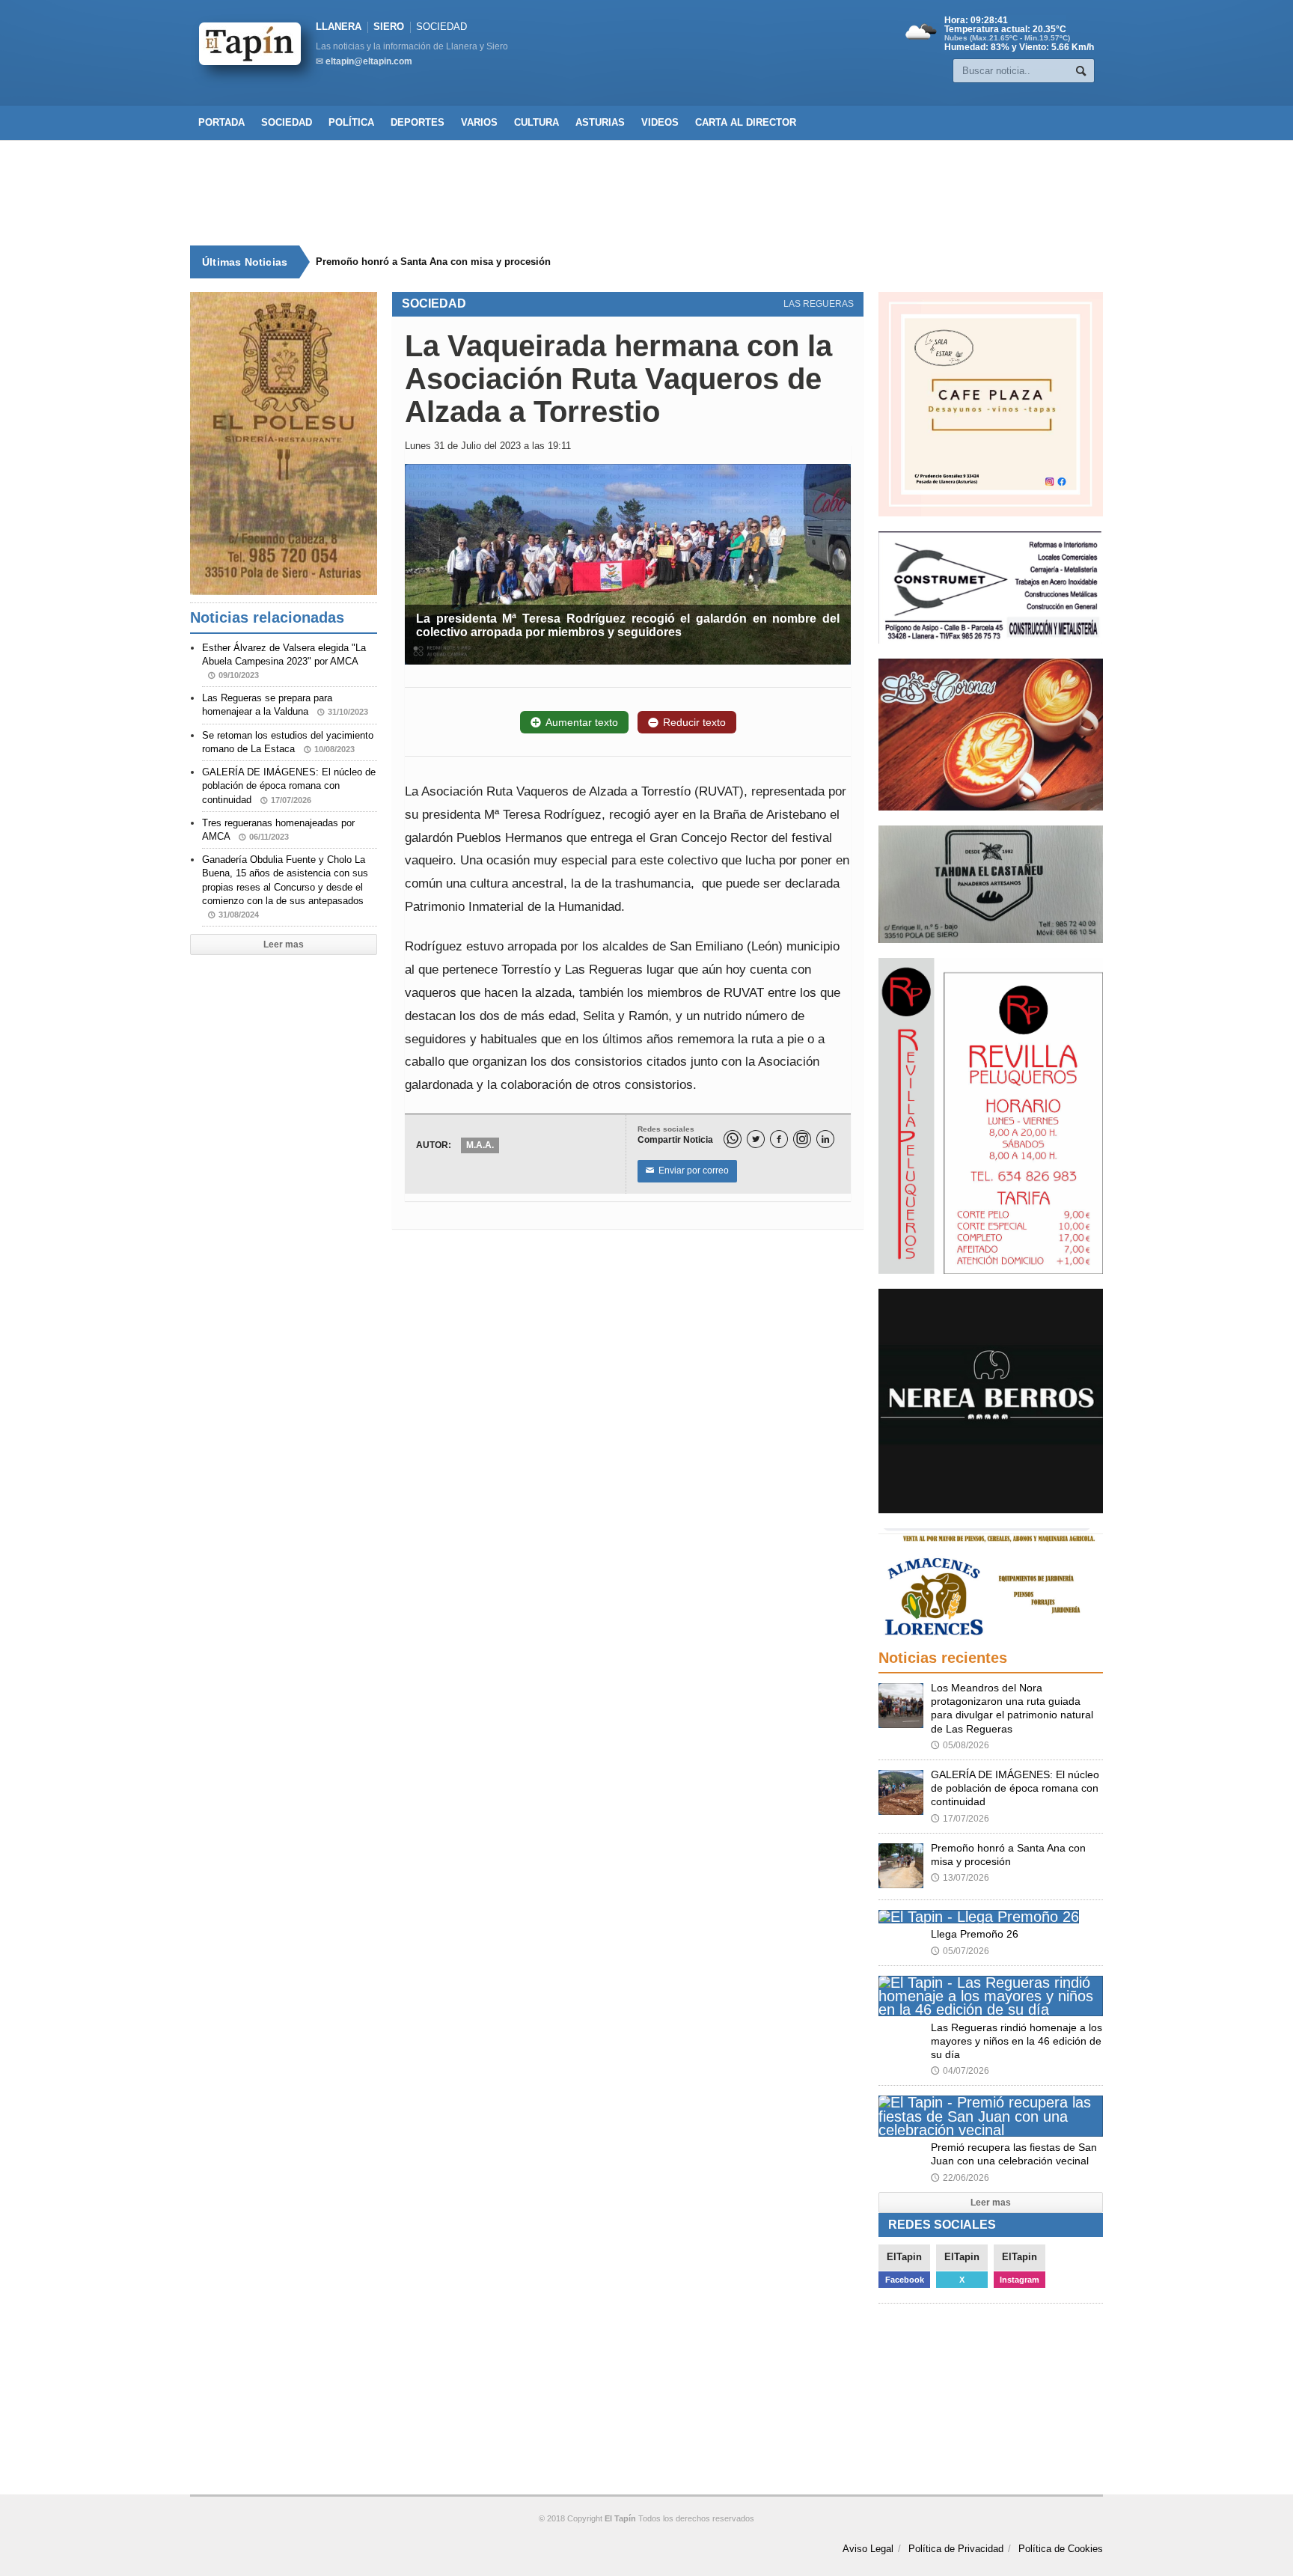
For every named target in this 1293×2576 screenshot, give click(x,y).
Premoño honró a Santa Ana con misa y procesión (427, 262)
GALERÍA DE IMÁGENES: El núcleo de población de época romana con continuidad (289, 785)
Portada (221, 122)
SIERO (389, 27)
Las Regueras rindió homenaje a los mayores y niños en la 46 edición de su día (1017, 2041)
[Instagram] (802, 1139)
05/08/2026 (960, 1745)
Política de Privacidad (956, 2549)
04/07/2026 (960, 2071)
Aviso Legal (868, 2549)
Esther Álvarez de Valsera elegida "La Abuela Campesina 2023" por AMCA (284, 661)
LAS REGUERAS (819, 304)
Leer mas (284, 944)
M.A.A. (480, 1145)
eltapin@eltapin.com (369, 61)
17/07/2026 (960, 1819)
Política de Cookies (1061, 2549)
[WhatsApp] (733, 1139)
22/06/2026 (960, 2178)
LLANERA (339, 27)
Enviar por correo (687, 1171)
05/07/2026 (960, 1951)
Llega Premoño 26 (975, 1934)
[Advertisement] (646, 193)
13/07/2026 (960, 1878)
